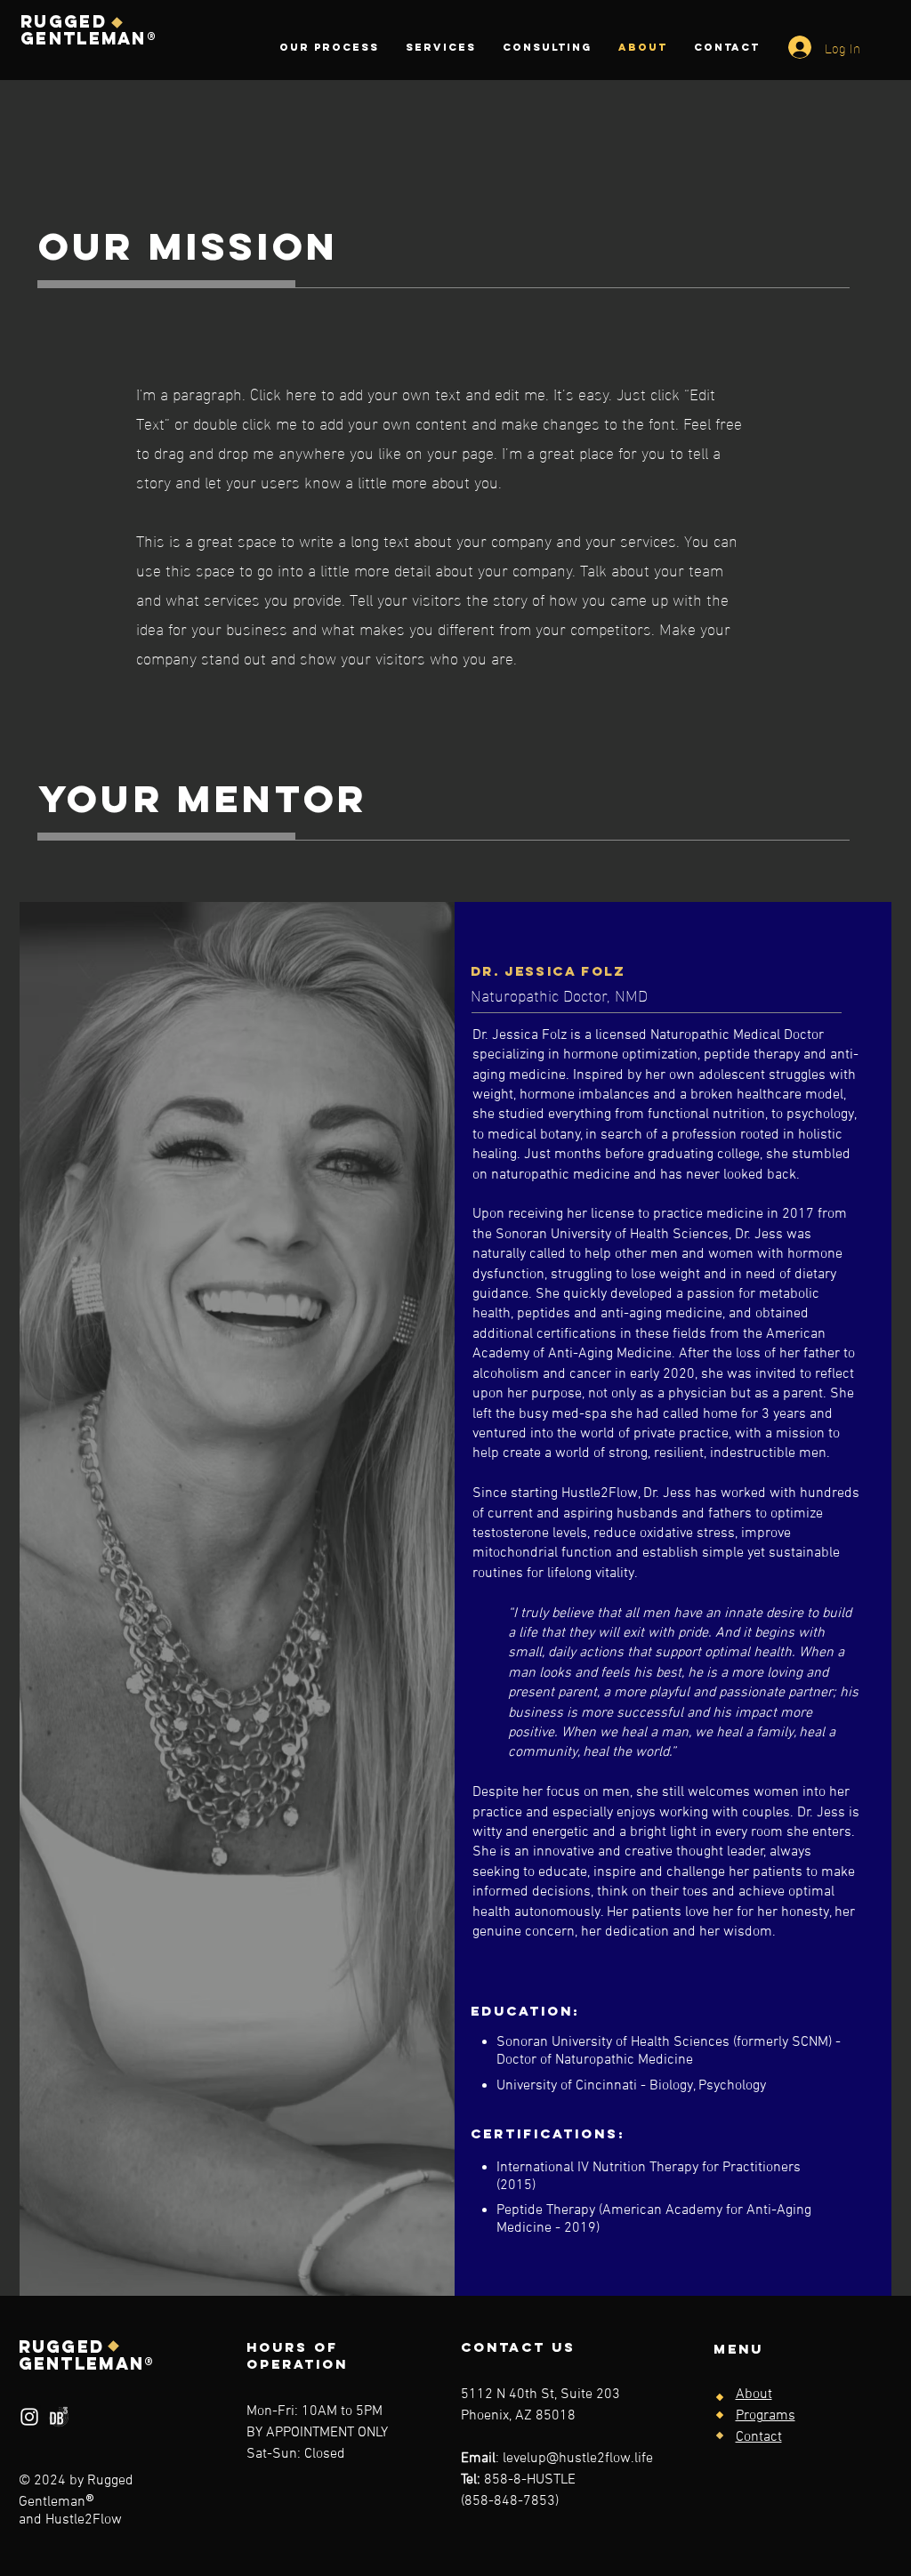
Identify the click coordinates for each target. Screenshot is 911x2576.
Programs (766, 2416)
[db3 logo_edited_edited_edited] (59, 2417)
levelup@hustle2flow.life (578, 2459)
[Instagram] (29, 2417)
